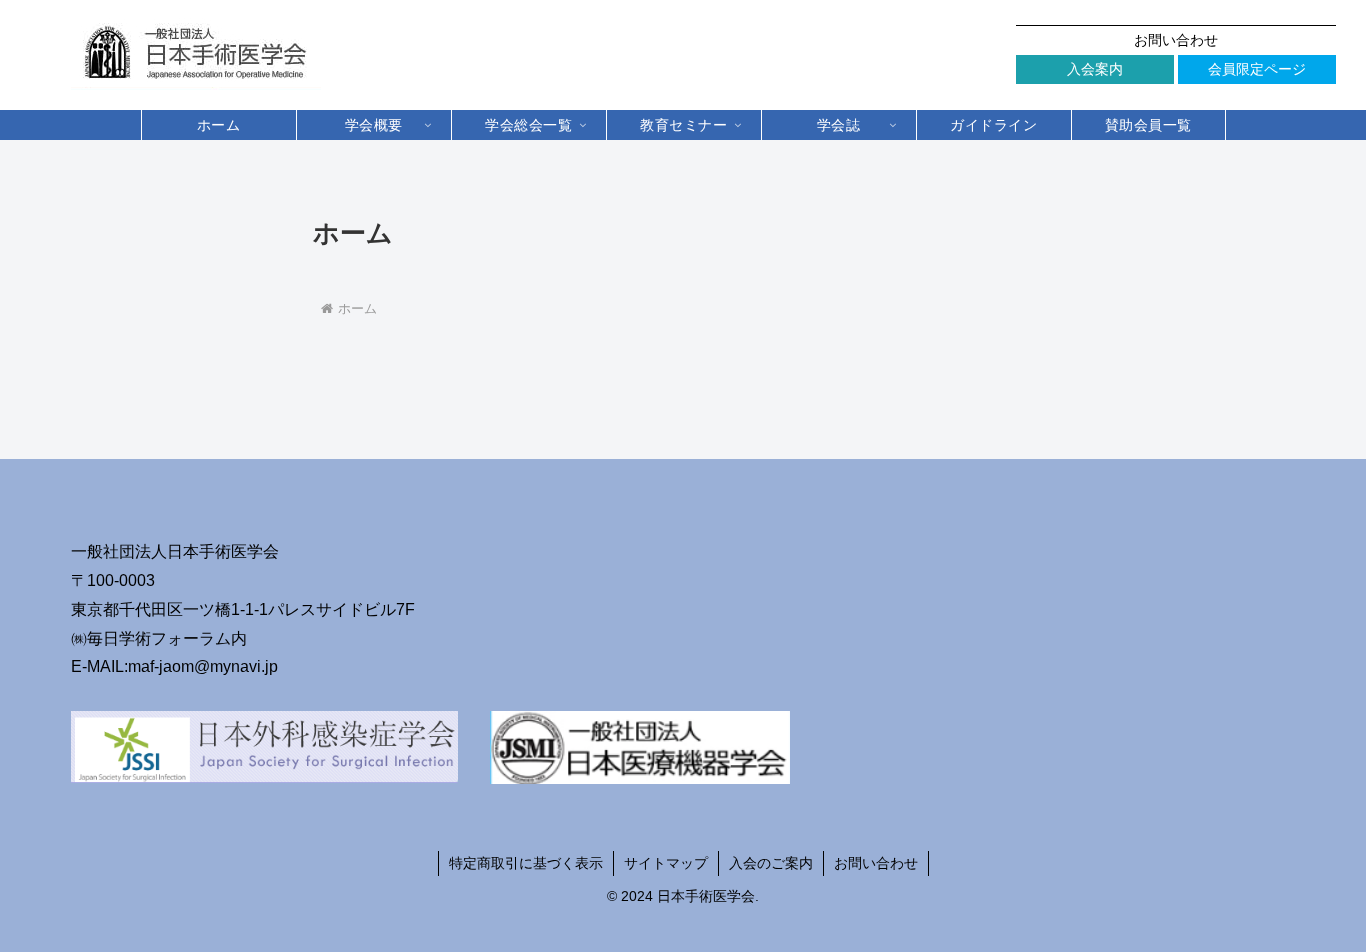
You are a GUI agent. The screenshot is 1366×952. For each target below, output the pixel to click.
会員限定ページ (1257, 69)
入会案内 (1095, 69)
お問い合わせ (1176, 40)
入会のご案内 (771, 863)
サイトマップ (666, 863)
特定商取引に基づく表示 (526, 863)
